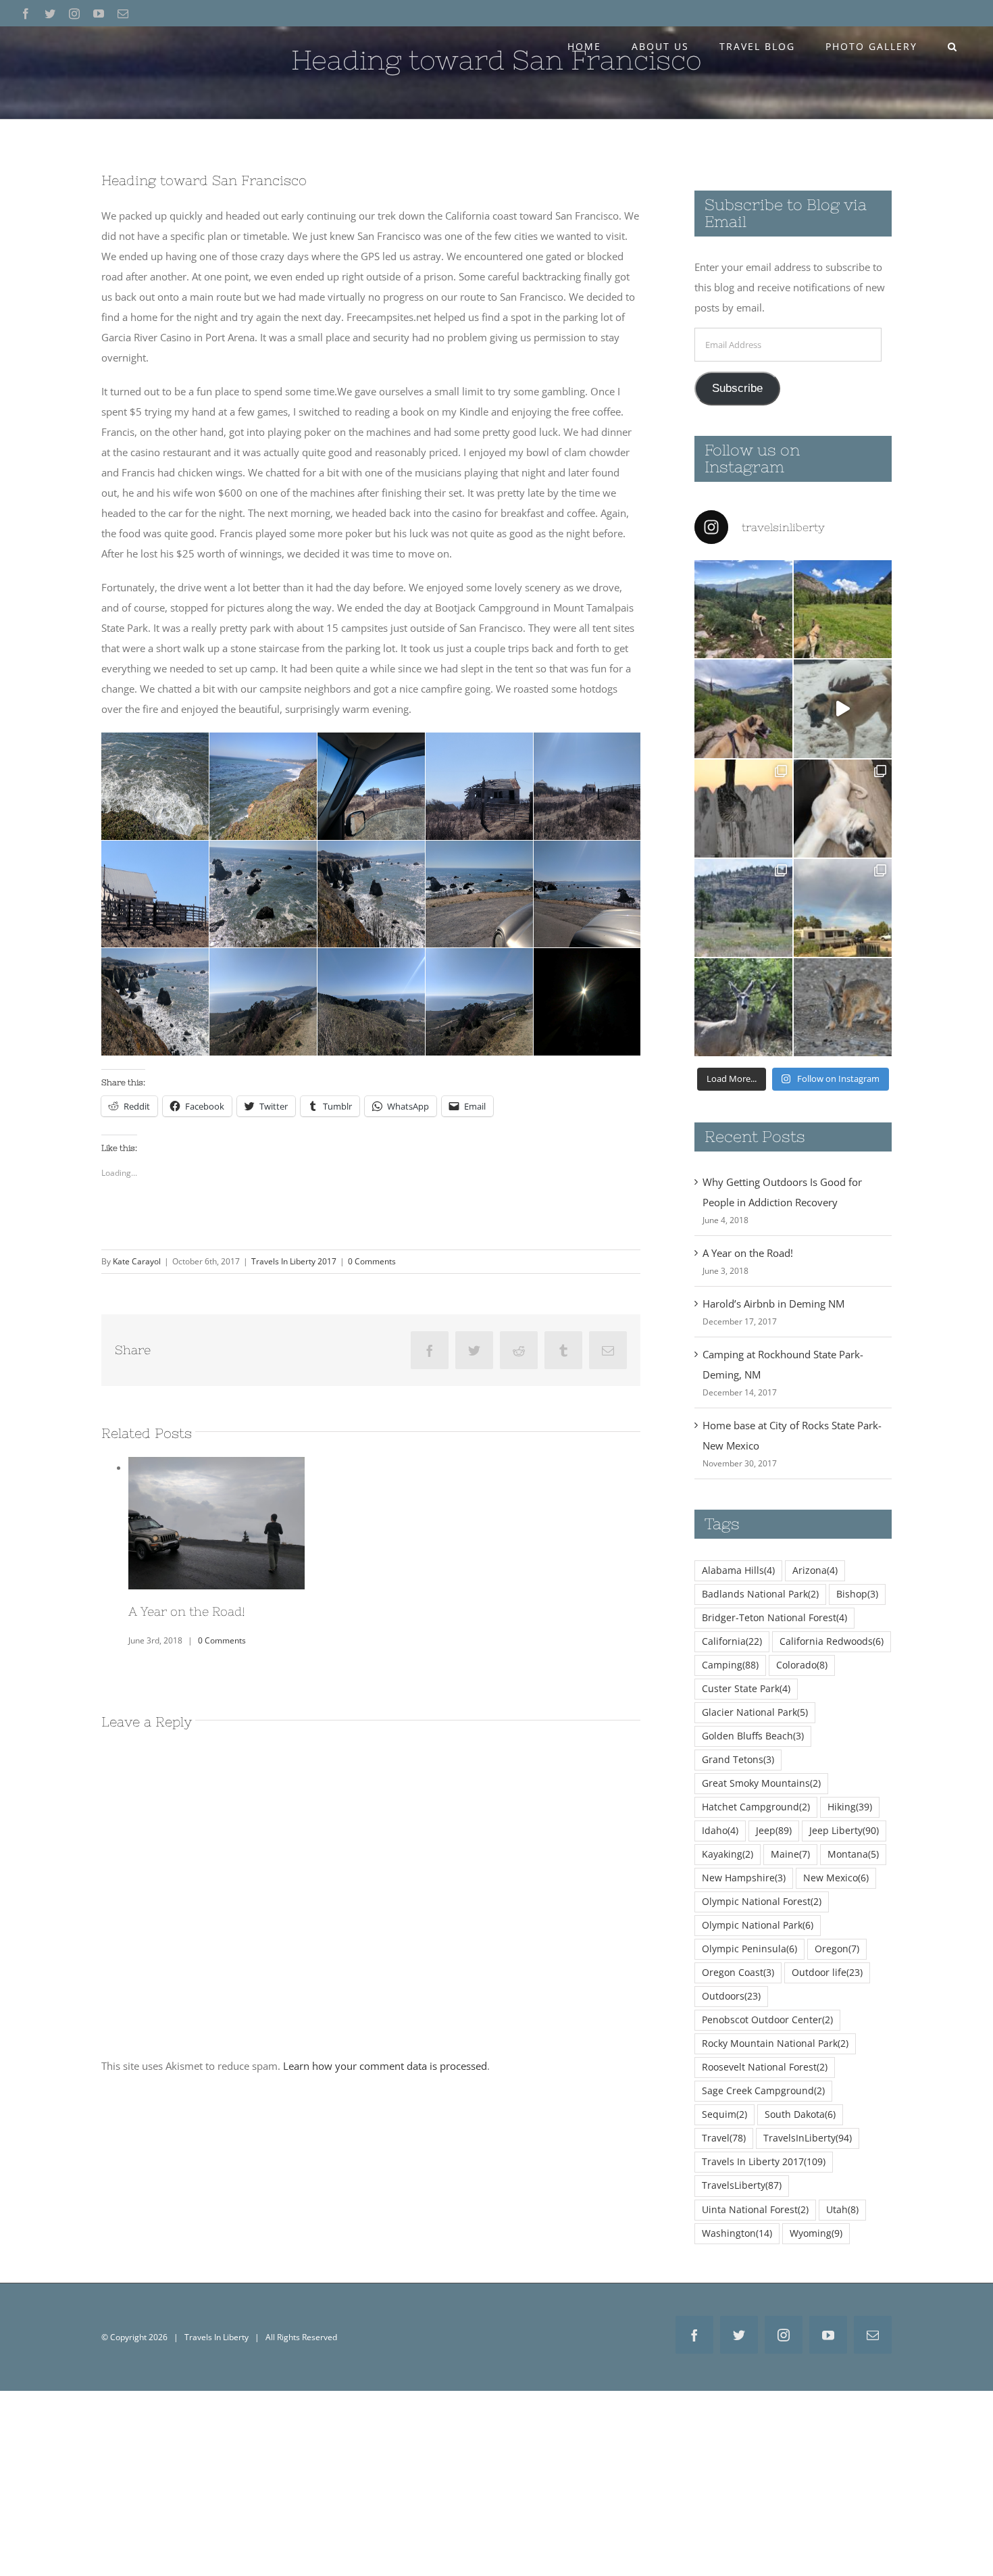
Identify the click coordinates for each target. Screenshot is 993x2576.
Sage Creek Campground (763, 2091)
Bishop (857, 1594)
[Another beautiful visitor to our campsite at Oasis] (843, 1007)
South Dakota (800, 2114)
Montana (853, 1854)
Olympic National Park (758, 1925)
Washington (737, 2233)
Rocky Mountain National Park (775, 2044)
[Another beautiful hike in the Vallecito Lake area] (743, 609)
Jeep (774, 1831)
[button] (952, 47)
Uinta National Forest (755, 2210)
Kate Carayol (137, 1261)
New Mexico (836, 1878)
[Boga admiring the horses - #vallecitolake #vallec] (843, 609)
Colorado (802, 1665)
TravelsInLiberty (808, 2138)
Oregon (837, 1949)
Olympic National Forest (762, 1902)
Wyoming (816, 2233)
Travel (724, 2138)
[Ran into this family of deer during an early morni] (743, 1007)
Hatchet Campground (756, 1807)
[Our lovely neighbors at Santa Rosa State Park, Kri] (843, 908)
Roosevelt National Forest (765, 2067)
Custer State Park (746, 1689)
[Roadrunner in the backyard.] (743, 809)
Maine (790, 1854)
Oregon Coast (738, 1973)
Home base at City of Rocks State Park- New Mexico (216, 1506)
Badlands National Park (760, 1594)
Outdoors (731, 1996)
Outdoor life (827, 1973)
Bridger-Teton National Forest (774, 1618)
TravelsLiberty (742, 2185)
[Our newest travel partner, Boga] (843, 809)
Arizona (815, 1570)
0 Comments (372, 1261)
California (732, 1641)
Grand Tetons (738, 1760)
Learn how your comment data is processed (385, 2060)
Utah (842, 2210)
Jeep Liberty (844, 1831)
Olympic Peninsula (749, 1949)
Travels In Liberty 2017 (294, 1261)
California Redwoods (832, 1641)
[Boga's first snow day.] (843, 709)
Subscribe (737, 388)
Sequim (724, 2114)
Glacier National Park (755, 1712)
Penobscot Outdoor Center (767, 2020)
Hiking (850, 1807)
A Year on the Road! (748, 1253)
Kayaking (728, 1854)
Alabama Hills (738, 1570)
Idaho (720, 1831)
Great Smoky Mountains (761, 1783)
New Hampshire (744, 1878)
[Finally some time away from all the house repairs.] (743, 908)
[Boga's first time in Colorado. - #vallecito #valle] (743, 709)
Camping (730, 1665)
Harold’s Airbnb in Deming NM (773, 1304)
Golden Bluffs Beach (753, 1736)
